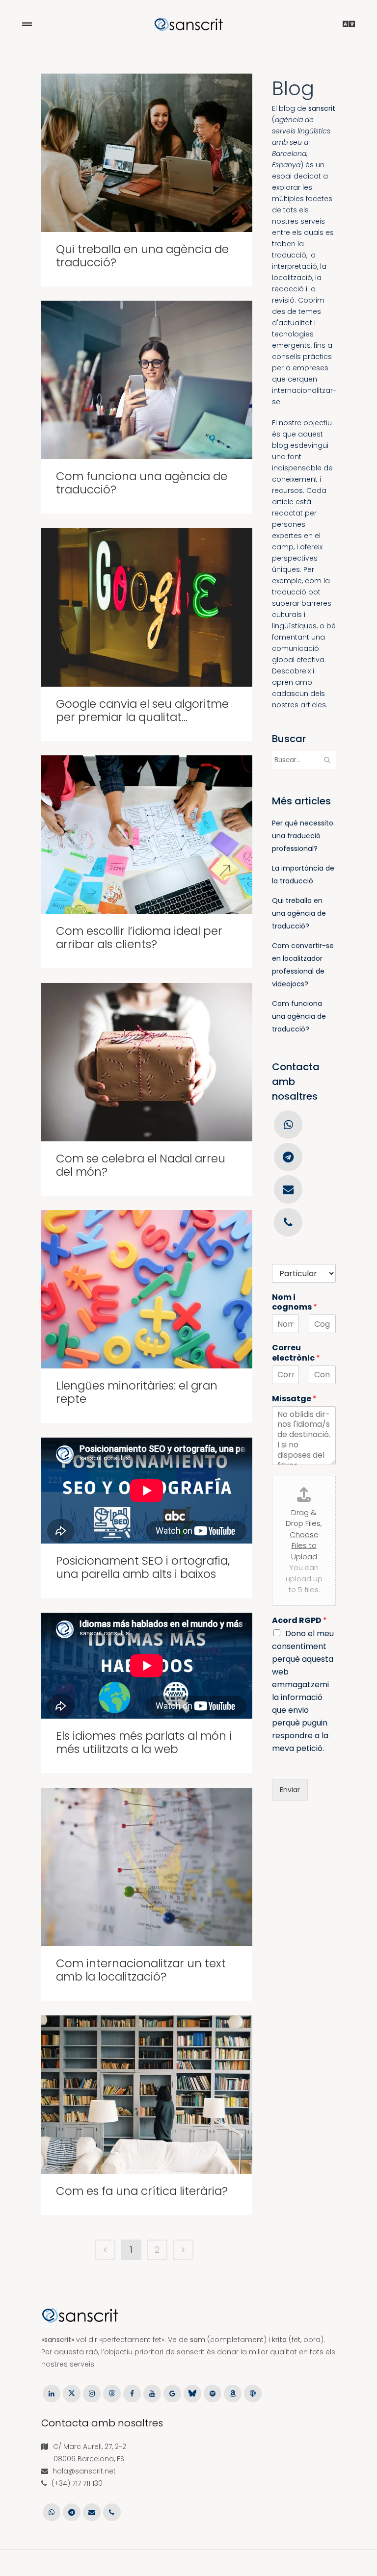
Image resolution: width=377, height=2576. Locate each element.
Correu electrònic (296, 1353)
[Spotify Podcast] (213, 2393)
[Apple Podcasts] (253, 2393)
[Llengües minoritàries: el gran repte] (147, 1289)
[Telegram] (288, 1157)
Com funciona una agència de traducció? (142, 483)
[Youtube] (152, 2393)
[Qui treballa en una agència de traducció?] (147, 153)
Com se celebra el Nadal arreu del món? (141, 1165)
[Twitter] (71, 2393)
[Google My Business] (172, 2393)
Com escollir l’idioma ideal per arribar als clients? (139, 938)
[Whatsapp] (288, 1124)
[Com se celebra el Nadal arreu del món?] (147, 1062)
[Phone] (288, 1221)
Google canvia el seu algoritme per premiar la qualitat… (142, 710)
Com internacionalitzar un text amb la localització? (141, 1970)
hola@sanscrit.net (84, 2471)
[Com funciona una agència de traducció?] (147, 380)
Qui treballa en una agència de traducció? (142, 256)
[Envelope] (288, 1189)
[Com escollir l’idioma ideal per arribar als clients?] (147, 835)
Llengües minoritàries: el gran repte (137, 1392)
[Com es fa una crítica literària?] (147, 2095)
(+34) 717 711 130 (77, 2483)
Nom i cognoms (295, 1303)
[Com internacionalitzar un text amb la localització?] (147, 1867)
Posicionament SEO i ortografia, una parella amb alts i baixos (143, 1567)
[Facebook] (132, 2393)
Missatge (294, 1399)
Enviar (290, 1790)
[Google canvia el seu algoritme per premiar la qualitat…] (147, 607)
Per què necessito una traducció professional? (303, 836)
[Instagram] (92, 2393)
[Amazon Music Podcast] (233, 2393)
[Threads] (112, 2393)
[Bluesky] (192, 2393)
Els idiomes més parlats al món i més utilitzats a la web (144, 1742)
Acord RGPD (299, 1621)
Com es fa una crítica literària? (142, 2191)
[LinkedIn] (51, 2393)
